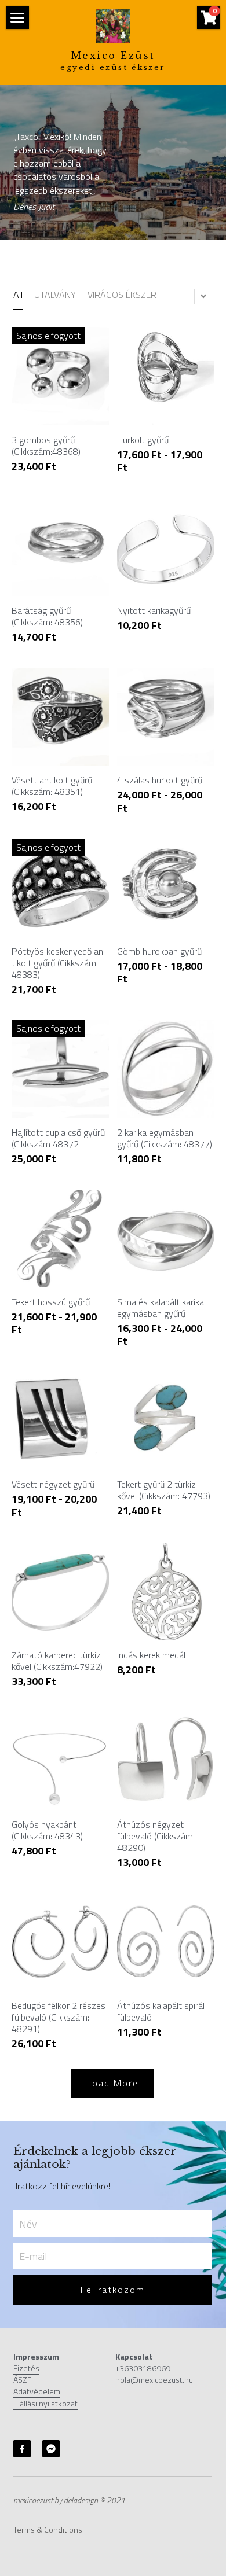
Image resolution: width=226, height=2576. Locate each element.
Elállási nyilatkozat (45, 2403)
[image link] (113, 25)
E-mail (33, 2256)
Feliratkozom (113, 2290)
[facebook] (22, 2449)
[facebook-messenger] (51, 2449)
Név (28, 2224)
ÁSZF (22, 2380)
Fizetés (26, 2368)
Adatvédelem (37, 2391)
